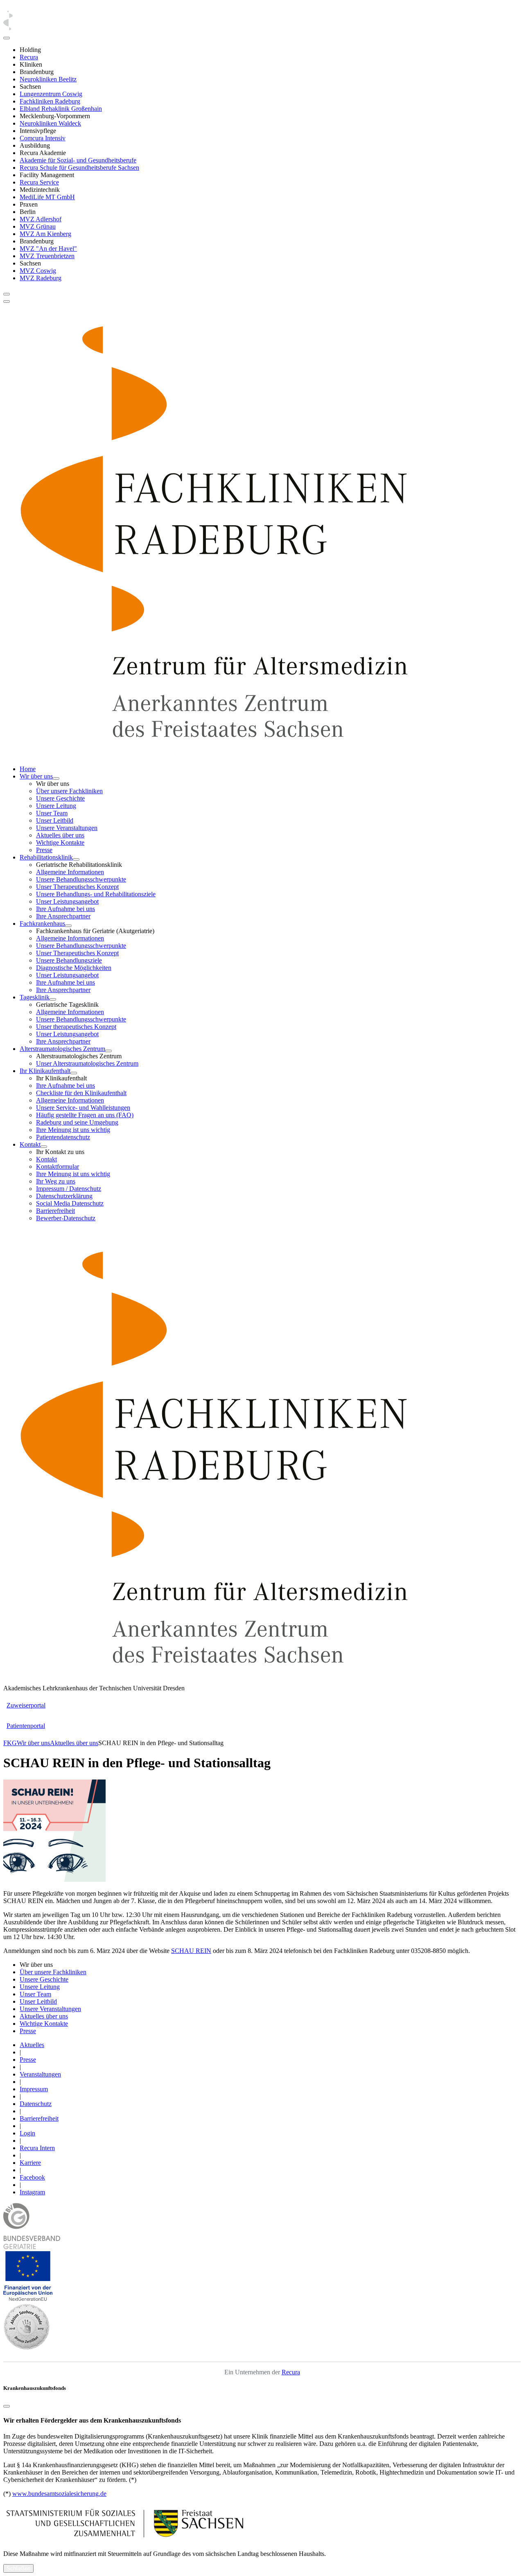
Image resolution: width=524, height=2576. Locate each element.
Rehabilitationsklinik (46, 857)
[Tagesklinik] (53, 999)
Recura (29, 57)
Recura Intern (37, 2148)
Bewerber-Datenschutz (66, 1218)
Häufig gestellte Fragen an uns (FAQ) (85, 1115)
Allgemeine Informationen (70, 872)
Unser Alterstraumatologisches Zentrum (87, 1063)
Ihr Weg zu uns (56, 1181)
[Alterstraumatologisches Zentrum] (108, 1051)
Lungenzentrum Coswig (51, 94)
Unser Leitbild (55, 820)
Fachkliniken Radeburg (50, 101)
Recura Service (39, 182)
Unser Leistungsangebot (67, 901)
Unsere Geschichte (60, 798)
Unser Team (52, 813)
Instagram (32, 2192)
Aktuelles (32, 2045)
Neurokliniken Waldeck (50, 123)
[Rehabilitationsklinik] (76, 859)
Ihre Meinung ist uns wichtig (73, 1130)
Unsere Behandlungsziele (69, 960)
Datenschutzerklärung (64, 1196)
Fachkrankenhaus (42, 924)
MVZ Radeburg (41, 278)
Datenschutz (36, 2104)
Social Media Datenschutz (70, 1203)
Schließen (18, 2568)
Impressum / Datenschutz (69, 1189)
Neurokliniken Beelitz (48, 79)
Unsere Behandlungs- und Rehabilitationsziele (96, 894)
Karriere (30, 2163)
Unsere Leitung (56, 806)
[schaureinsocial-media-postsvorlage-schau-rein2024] (54, 1880)
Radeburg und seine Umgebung (77, 1122)
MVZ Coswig (38, 271)
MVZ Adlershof (41, 219)
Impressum (34, 2089)
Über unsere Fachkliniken (69, 791)
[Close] (7, 38)
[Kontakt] (44, 1147)
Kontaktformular (58, 1167)
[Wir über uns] (56, 778)
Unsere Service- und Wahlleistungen (83, 1108)
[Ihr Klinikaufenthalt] (74, 1073)
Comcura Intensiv (43, 138)
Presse (44, 850)
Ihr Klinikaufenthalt (45, 1071)
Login (27, 2133)
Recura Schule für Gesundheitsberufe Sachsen (79, 168)
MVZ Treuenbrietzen (47, 256)
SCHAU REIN (191, 1951)
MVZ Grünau (38, 226)
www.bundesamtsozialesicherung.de (59, 2494)
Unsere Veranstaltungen (67, 828)
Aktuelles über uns (60, 835)
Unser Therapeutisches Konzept (77, 887)
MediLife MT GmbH (47, 197)
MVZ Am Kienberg (45, 234)
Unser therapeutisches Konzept (76, 1027)
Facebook (32, 2177)
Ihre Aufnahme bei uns (65, 909)
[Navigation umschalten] (7, 294)
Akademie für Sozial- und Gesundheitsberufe (78, 160)
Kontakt (30, 1144)
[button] (28, 2299)
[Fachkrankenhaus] (68, 926)
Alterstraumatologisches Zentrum (62, 1049)
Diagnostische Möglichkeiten (74, 968)
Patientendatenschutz (63, 1137)
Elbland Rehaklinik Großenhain (61, 109)
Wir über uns (36, 776)
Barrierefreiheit (55, 1211)
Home (28, 769)
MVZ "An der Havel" (48, 249)
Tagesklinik (35, 997)
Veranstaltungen (40, 2074)
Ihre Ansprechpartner (63, 916)
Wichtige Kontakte (60, 843)
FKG (10, 1743)
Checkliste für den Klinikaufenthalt (81, 1093)
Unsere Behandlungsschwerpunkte (81, 879)
